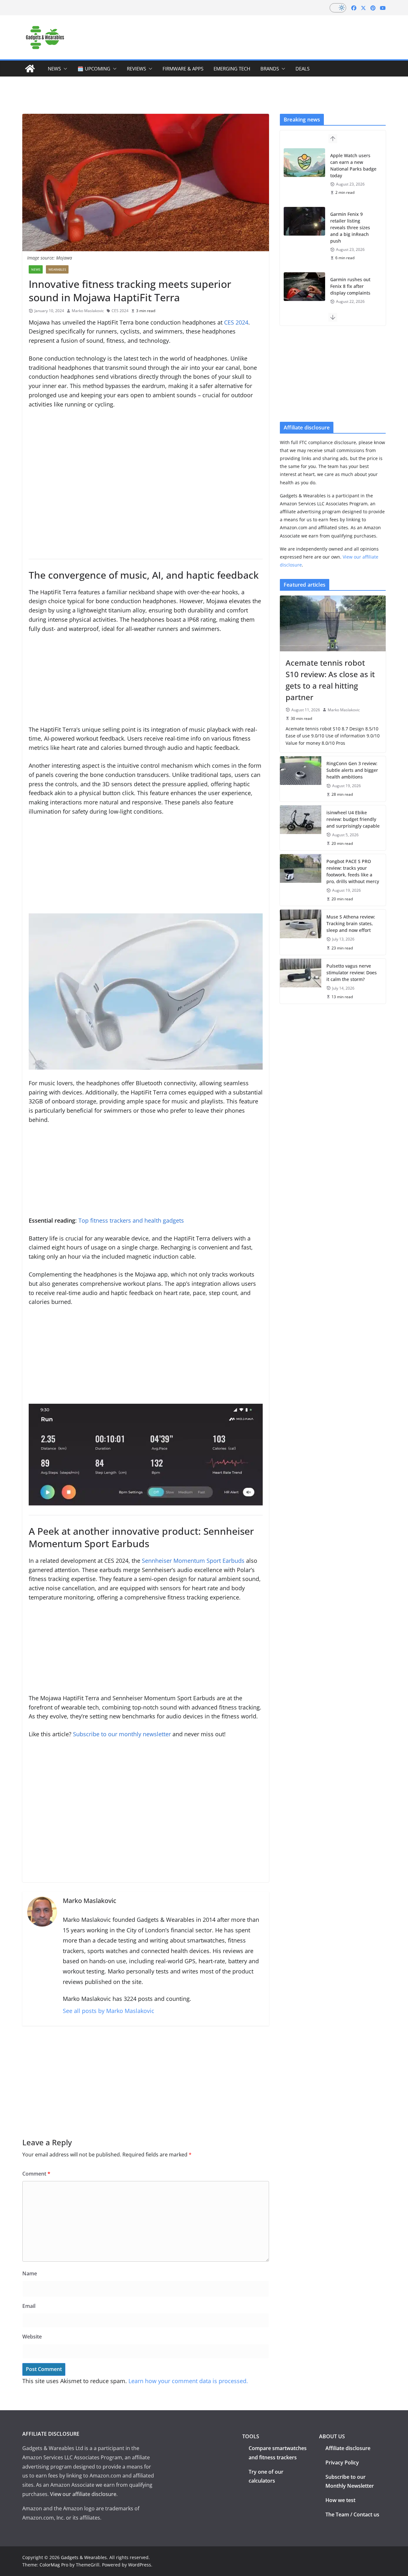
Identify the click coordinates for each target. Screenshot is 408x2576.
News (54, 69)
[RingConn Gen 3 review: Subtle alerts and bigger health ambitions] (301, 779)
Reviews (136, 69)
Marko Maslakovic (88, 311)
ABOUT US (332, 2436)
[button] (64, 69)
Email (29, 2306)
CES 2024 (120, 311)
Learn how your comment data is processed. (188, 2381)
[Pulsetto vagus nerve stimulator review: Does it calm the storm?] (301, 981)
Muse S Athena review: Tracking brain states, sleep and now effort (351, 923)
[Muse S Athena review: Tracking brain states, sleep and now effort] (301, 932)
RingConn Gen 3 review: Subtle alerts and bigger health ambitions (352, 770)
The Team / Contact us (352, 2514)
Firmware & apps (183, 69)
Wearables (57, 269)
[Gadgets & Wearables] (30, 69)
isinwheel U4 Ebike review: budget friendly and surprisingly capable (353, 819)
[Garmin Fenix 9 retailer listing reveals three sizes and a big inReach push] (304, 221)
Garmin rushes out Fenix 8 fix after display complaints (350, 286)
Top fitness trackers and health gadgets (131, 1220)
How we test (340, 2500)
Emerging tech (232, 69)
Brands (270, 69)
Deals (302, 69)
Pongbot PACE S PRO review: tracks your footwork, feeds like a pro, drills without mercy (353, 871)
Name (30, 2273)
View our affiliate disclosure (83, 2494)
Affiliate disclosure (348, 2448)
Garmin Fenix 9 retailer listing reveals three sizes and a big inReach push (350, 227)
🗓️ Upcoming (94, 69)
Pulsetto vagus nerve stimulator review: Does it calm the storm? (352, 973)
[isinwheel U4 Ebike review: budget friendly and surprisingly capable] (301, 828)
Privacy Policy (342, 2463)
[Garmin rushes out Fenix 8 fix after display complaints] (304, 287)
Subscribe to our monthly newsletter (122, 1734)
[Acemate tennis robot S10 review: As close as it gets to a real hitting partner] (333, 623)
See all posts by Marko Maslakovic (109, 2011)
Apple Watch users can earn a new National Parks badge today (353, 165)
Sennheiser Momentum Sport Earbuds (193, 1561)
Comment (36, 2174)
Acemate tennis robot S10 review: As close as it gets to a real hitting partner (330, 680)
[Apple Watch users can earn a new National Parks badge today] (304, 163)
